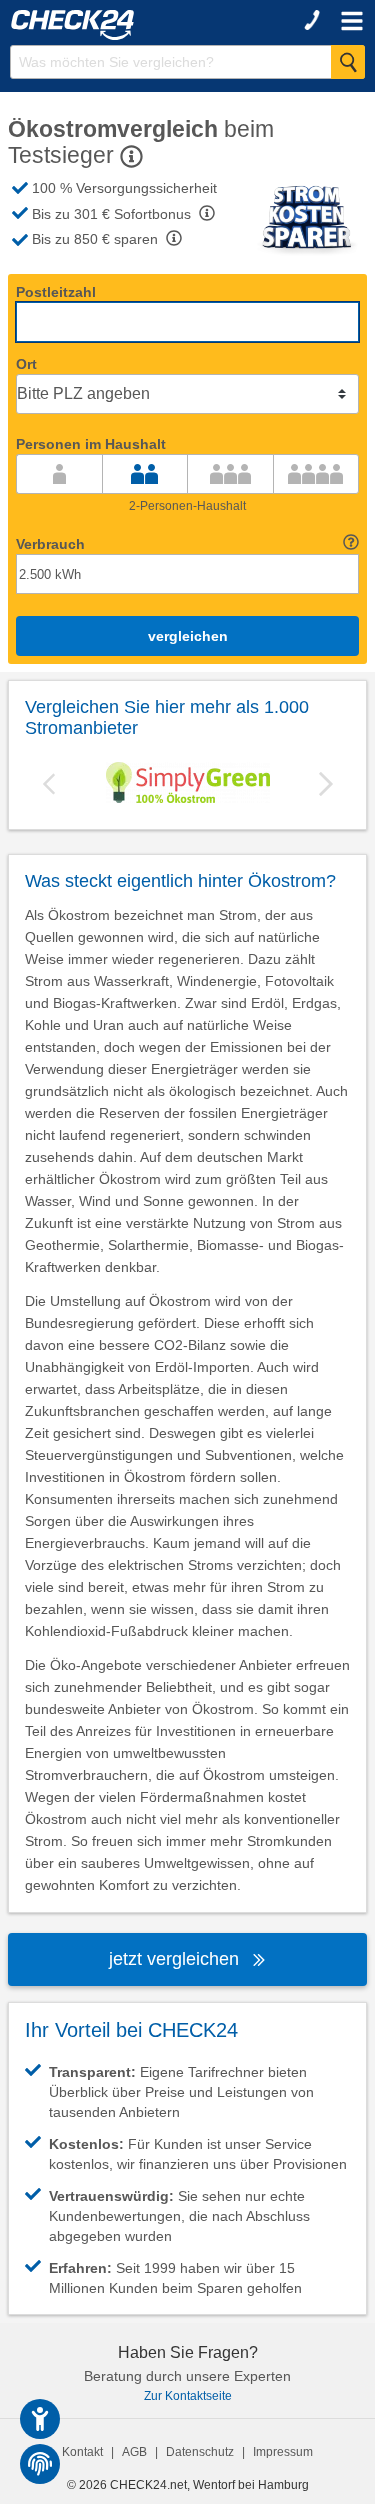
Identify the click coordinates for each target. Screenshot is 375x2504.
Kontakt (82, 2452)
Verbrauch (50, 544)
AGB (134, 2452)
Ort (26, 364)
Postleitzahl (56, 292)
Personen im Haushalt (91, 444)
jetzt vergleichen (176, 1959)
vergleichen (188, 636)
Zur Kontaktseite (188, 2396)
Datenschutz (200, 2452)
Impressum (283, 2452)
